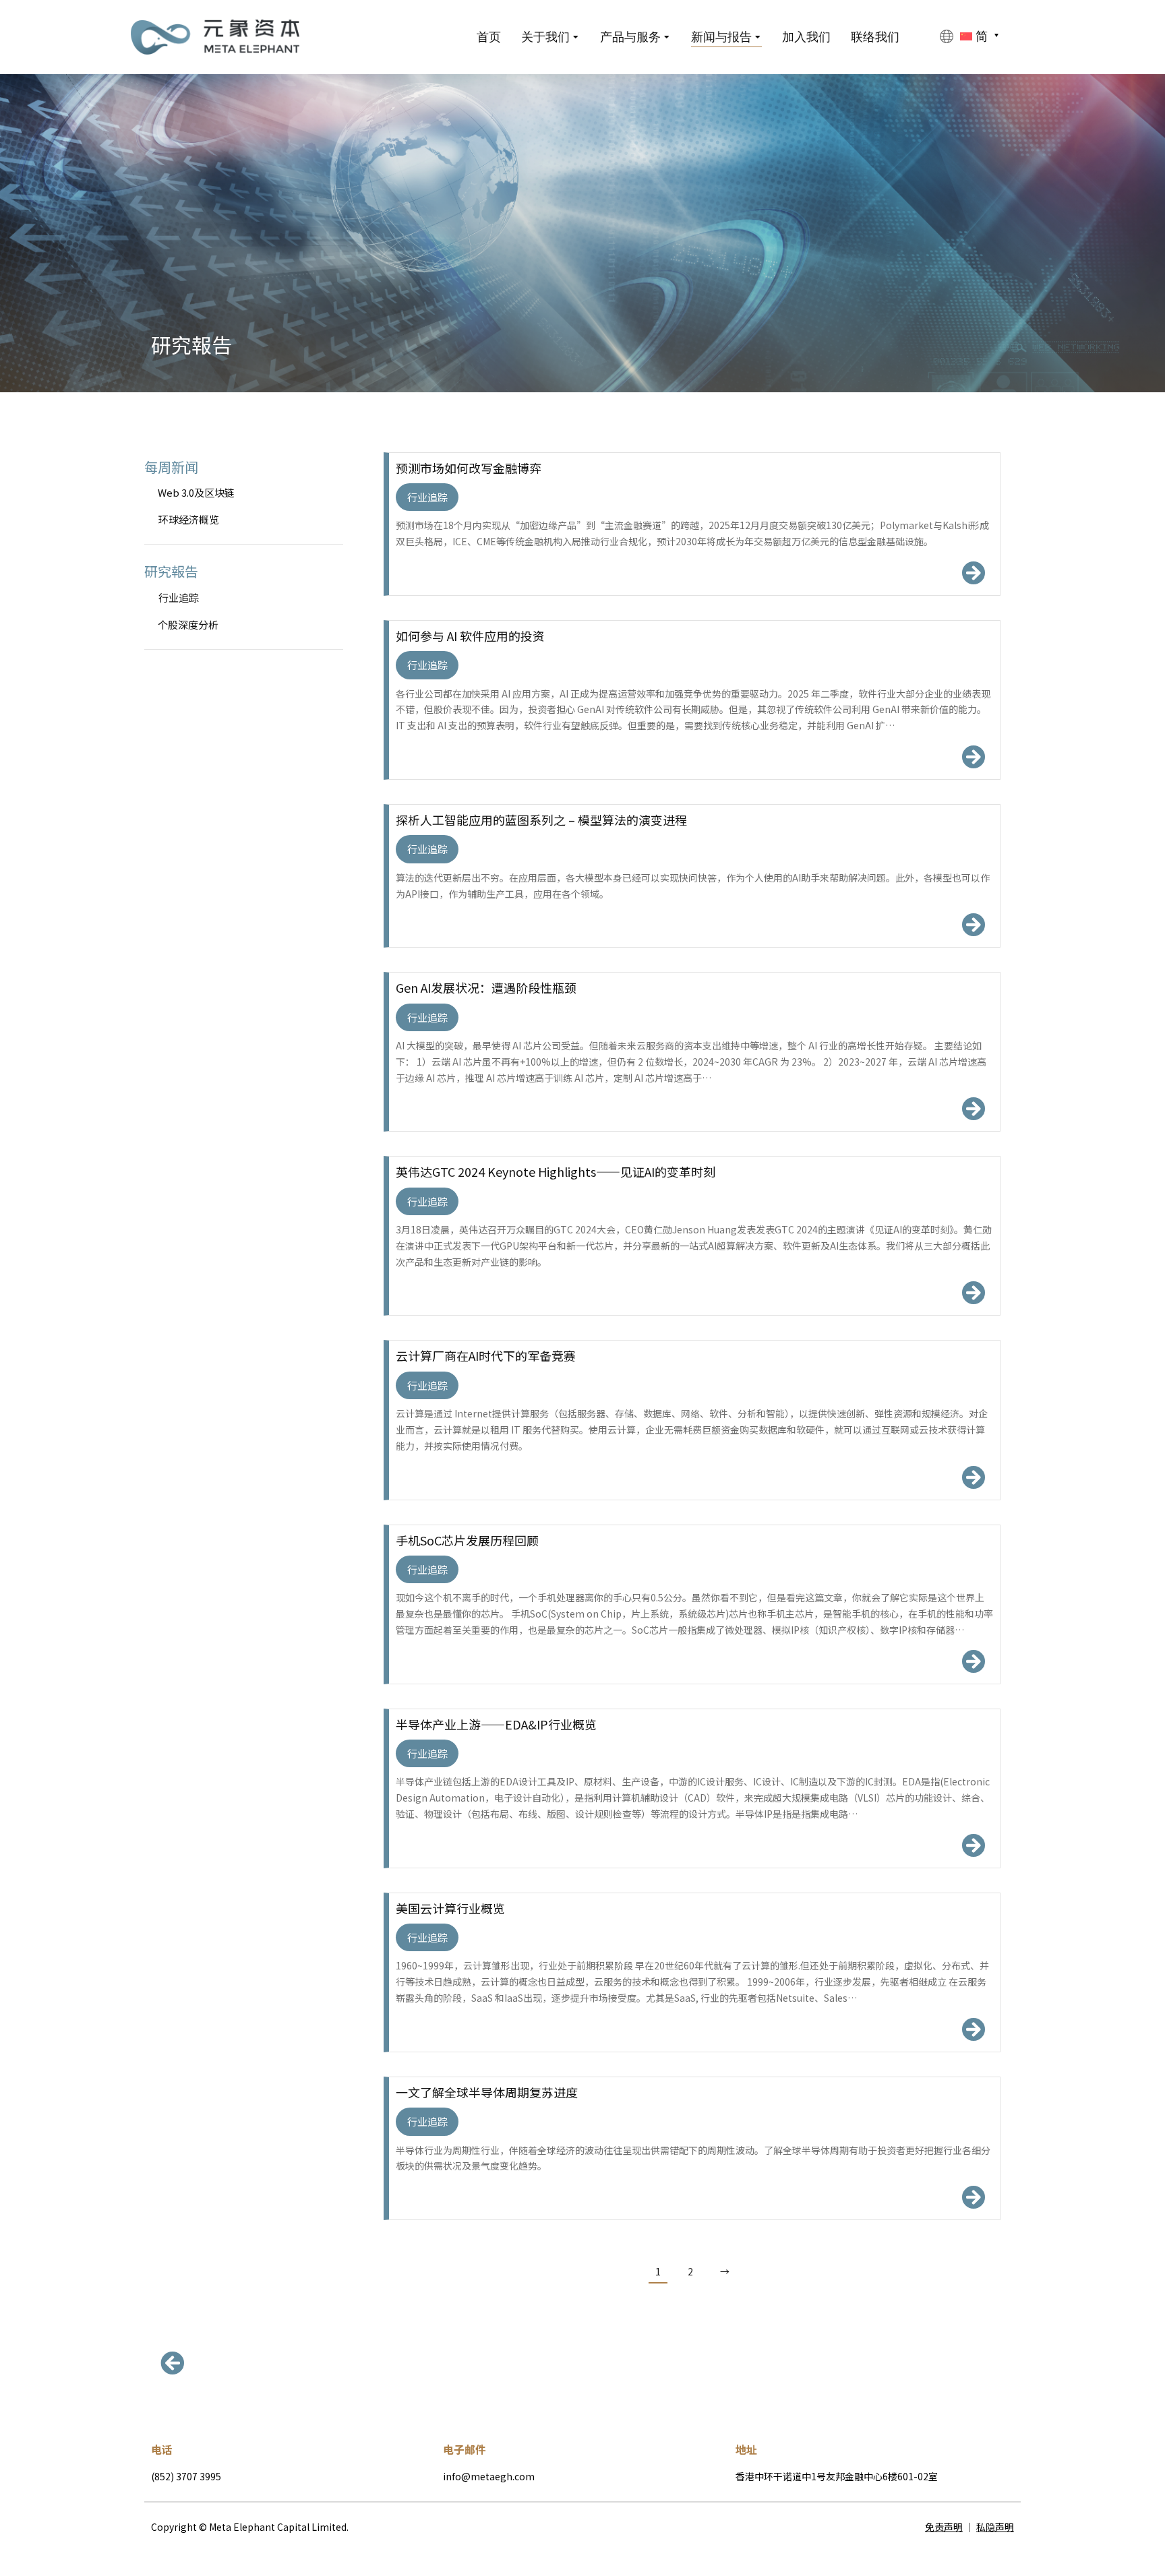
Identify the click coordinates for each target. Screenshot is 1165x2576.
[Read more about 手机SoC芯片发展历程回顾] (973, 1661)
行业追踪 (427, 497)
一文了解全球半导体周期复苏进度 (487, 2092)
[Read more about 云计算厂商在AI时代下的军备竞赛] (973, 1477)
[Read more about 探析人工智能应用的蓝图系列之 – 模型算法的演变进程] (973, 924)
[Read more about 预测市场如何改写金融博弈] (973, 573)
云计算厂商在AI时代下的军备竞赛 (486, 1356)
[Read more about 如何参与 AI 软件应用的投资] (973, 757)
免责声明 (944, 2527)
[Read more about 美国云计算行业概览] (973, 2029)
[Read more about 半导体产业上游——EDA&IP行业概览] (973, 1845)
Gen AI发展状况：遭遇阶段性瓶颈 (486, 988)
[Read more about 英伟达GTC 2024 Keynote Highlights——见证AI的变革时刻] (973, 1292)
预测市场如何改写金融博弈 (469, 468)
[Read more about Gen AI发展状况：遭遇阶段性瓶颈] (973, 1108)
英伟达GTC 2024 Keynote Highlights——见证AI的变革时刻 (556, 1172)
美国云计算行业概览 (450, 1908)
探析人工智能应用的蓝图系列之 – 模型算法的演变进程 (541, 820)
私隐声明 (995, 2527)
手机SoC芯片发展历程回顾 (467, 1540)
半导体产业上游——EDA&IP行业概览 (496, 1724)
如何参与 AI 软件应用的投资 (470, 636)
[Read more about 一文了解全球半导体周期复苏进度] (973, 2197)
